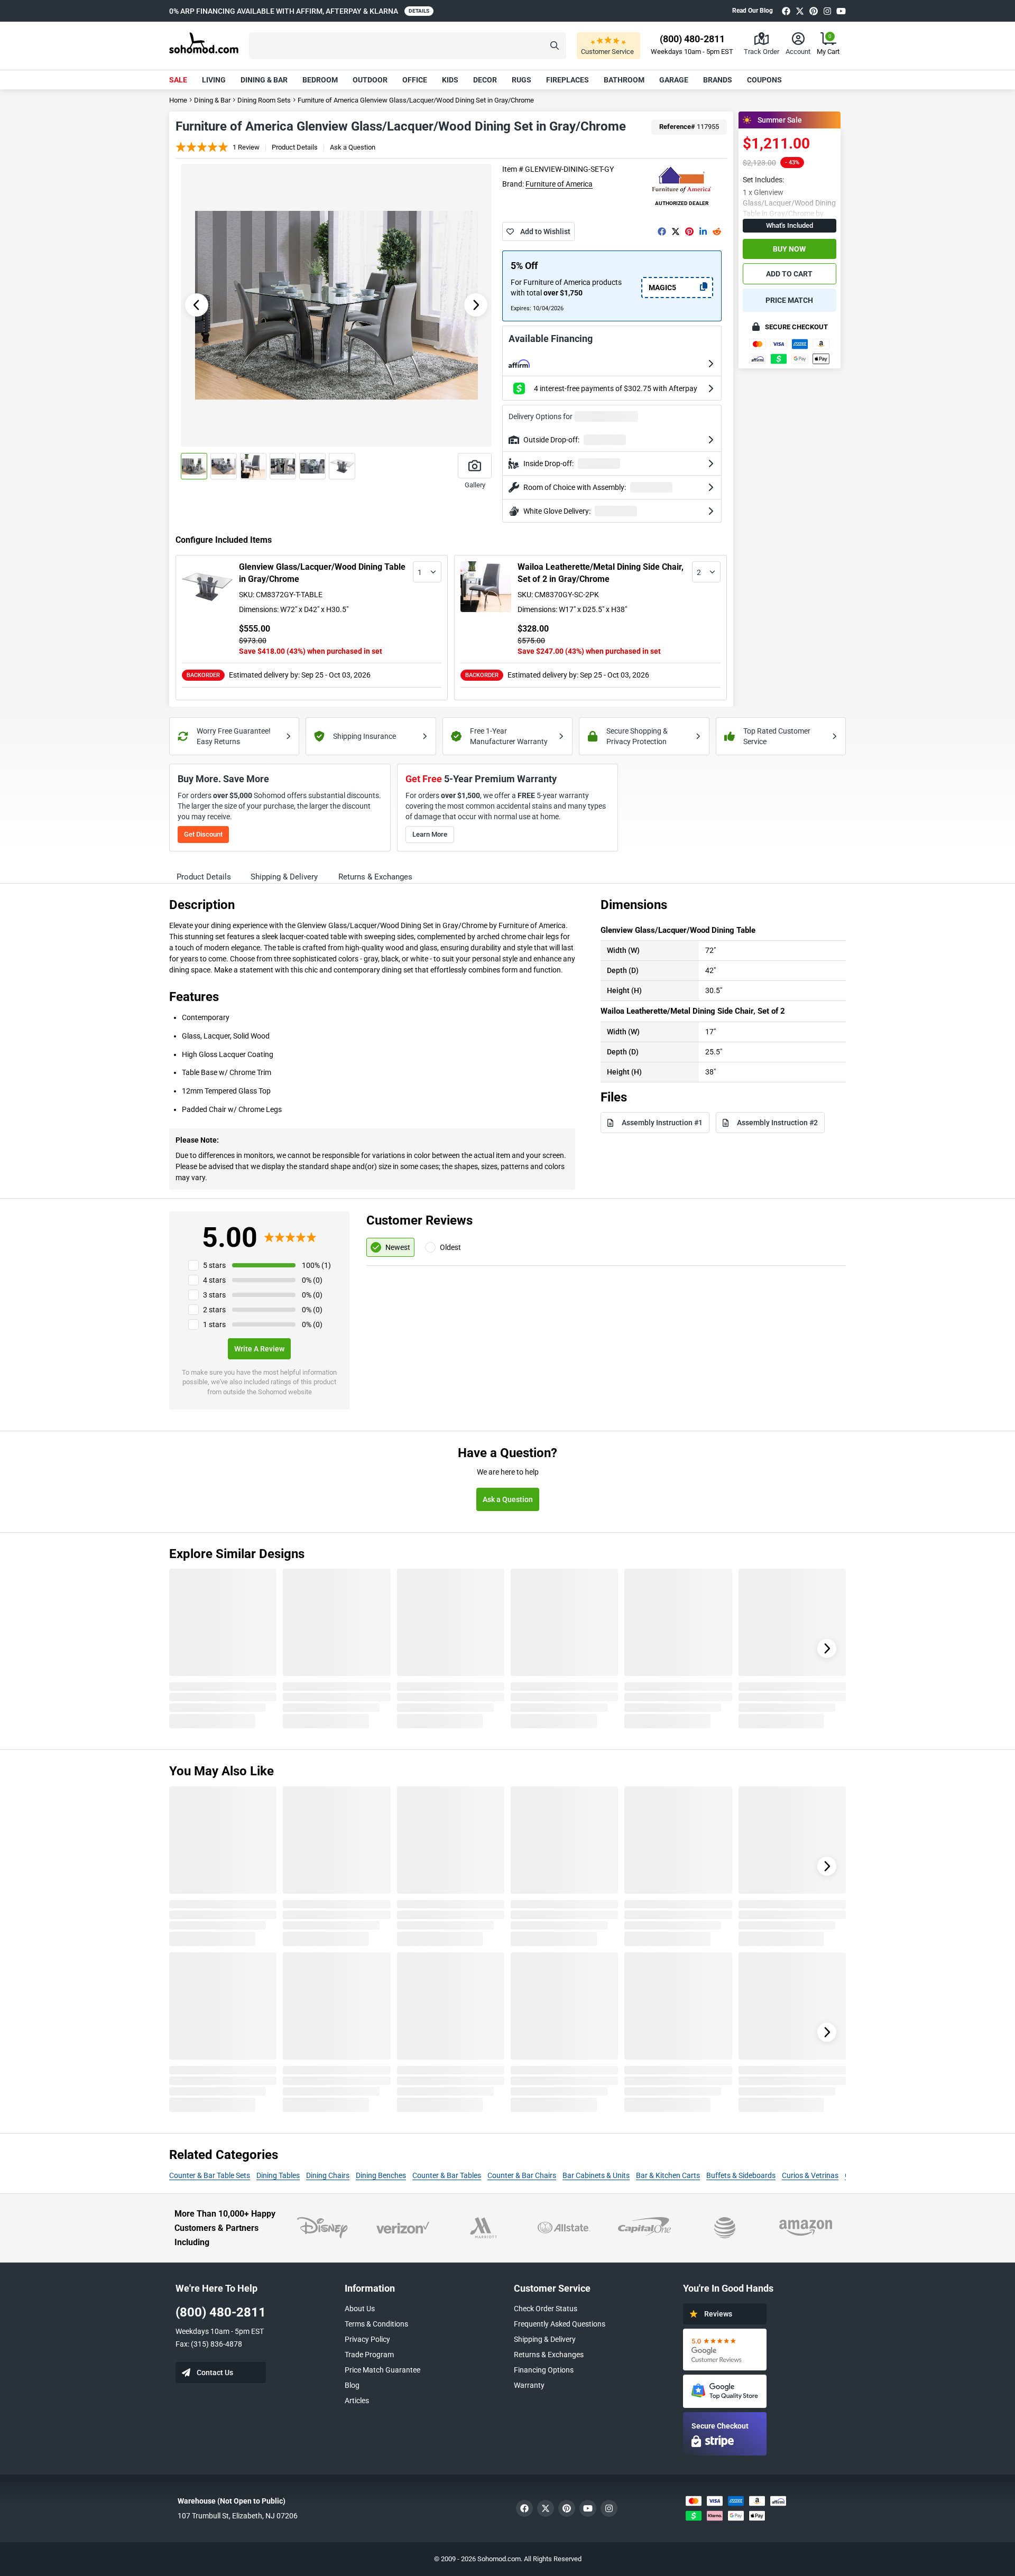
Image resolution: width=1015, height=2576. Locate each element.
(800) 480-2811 (221, 2312)
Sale (178, 80)
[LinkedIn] (703, 231)
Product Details (295, 147)
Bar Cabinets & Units (596, 2175)
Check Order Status (546, 2309)
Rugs (522, 80)
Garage (674, 80)
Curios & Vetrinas (810, 2175)
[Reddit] (717, 231)
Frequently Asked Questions (560, 2324)
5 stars (214, 1265)
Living (214, 80)
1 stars (214, 1324)
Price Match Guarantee (382, 2370)
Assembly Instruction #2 (777, 1123)
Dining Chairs (328, 2175)
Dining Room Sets (264, 100)
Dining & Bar (264, 80)
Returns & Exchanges (549, 2355)
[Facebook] (786, 11)
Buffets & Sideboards (741, 2175)
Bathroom (624, 80)
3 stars (214, 1295)
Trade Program (369, 2355)
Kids (450, 80)
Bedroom (320, 80)
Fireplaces (568, 80)
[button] (408, 46)
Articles (357, 2401)
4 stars (214, 1280)
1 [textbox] (420, 572)
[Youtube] (841, 11)
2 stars (214, 1310)
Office (415, 80)
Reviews (718, 2314)
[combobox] (427, 572)
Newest (398, 1247)
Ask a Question (353, 147)
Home (178, 100)
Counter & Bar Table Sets (210, 2175)
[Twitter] (800, 11)
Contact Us (215, 2373)
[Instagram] (827, 11)
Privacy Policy (367, 2339)
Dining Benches (381, 2175)
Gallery (475, 485)
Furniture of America (559, 184)
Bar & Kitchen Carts (668, 2175)
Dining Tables (278, 2175)
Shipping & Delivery (545, 2339)
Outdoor (370, 80)
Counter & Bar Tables (447, 2175)
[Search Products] (555, 46)
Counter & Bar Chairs (522, 2175)
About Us (360, 2309)
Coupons (764, 80)
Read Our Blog (753, 11)
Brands (718, 80)
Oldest (450, 1247)
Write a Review (259, 1349)
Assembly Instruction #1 (662, 1123)
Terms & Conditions (376, 2324)
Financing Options (544, 2370)
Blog (352, 2385)
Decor (485, 80)
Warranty (529, 2385)
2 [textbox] (699, 572)
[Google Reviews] (725, 2350)
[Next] (827, 1648)
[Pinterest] (814, 11)
